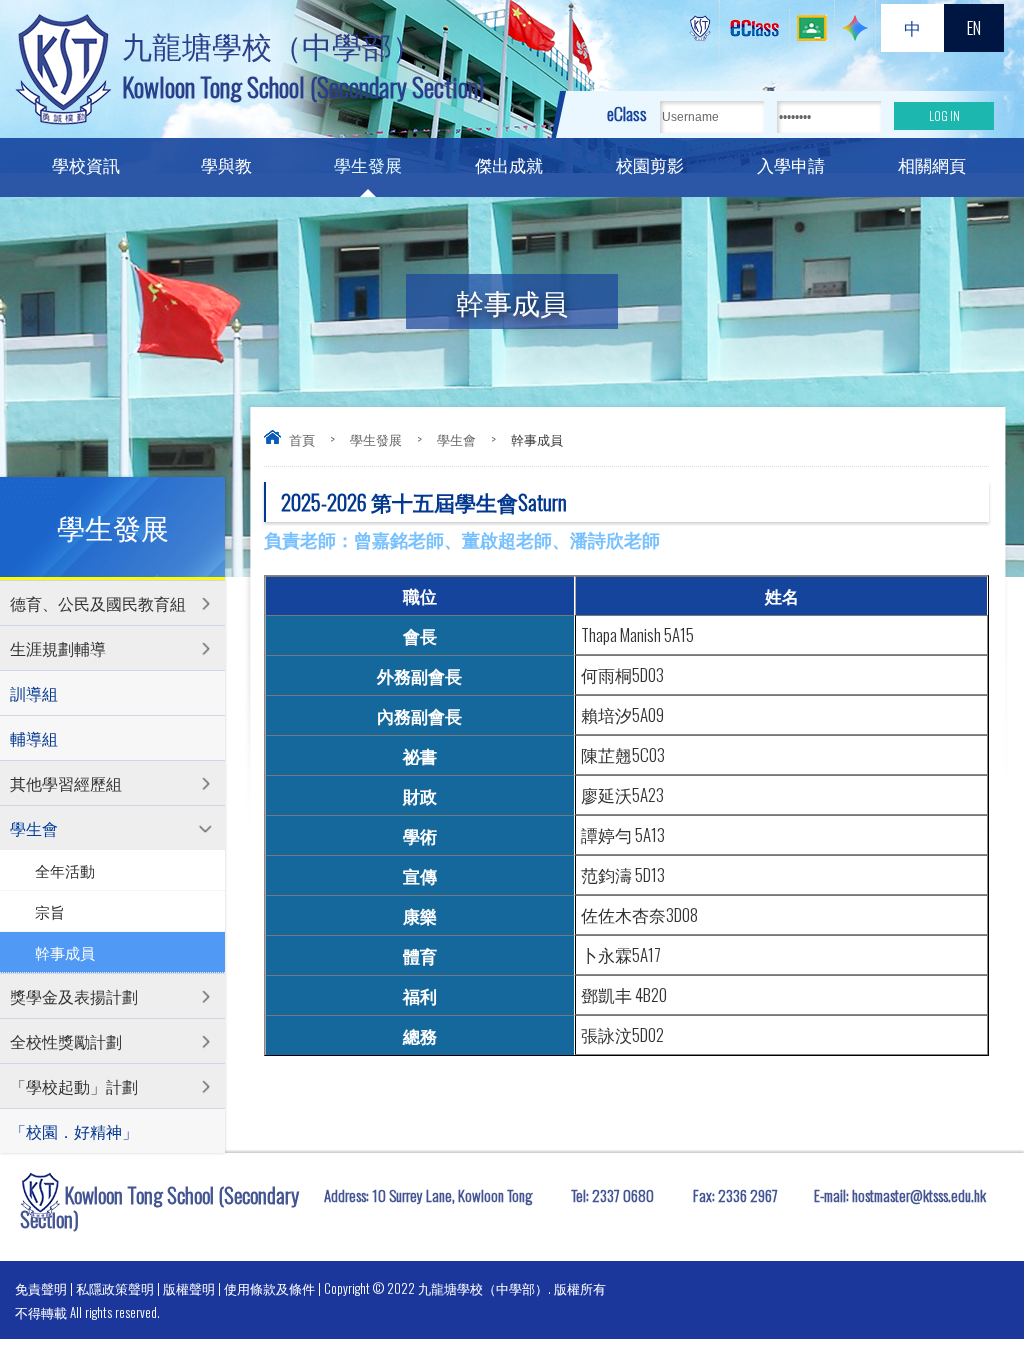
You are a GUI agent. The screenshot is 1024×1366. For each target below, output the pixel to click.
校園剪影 (650, 164)
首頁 (302, 439)
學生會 (456, 439)
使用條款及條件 (269, 1288)
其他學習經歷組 (66, 783)
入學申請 (791, 164)
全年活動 (65, 870)
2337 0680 (623, 1195)
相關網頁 (932, 164)
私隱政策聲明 (115, 1288)
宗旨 (50, 911)
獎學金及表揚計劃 (74, 996)
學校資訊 (86, 164)
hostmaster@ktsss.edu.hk (919, 1195)
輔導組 (34, 738)
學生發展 (368, 164)
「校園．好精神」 (74, 1131)
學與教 (226, 164)
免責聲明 (41, 1288)
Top (973, 1276)
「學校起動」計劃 (74, 1086)
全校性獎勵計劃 (66, 1041)
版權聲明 (189, 1288)
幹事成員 (65, 952)
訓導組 (34, 693)
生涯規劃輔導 (58, 648)
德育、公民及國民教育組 (98, 603)
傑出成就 (509, 164)
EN (974, 27)
